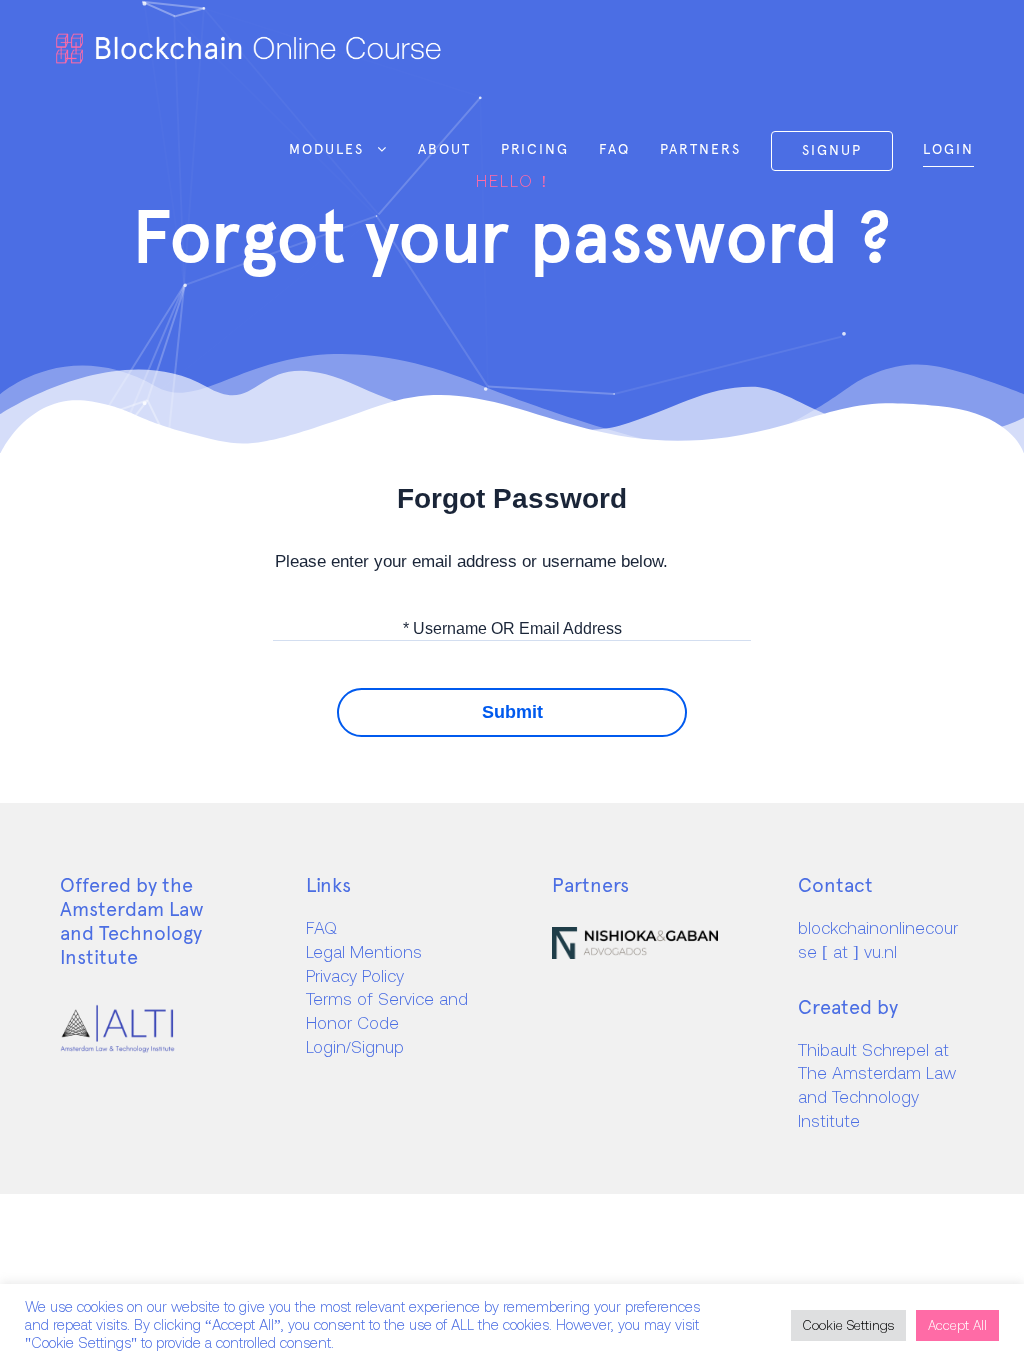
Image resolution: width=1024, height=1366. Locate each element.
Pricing (535, 149)
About (444, 149)
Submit (512, 712)
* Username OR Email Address (512, 627)
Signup (832, 150)
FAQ (614, 149)
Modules (326, 149)
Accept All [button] (957, 1325)
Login (948, 149)
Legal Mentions (364, 952)
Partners (700, 149)
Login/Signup (355, 1047)
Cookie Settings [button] (848, 1325)
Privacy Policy (355, 976)
